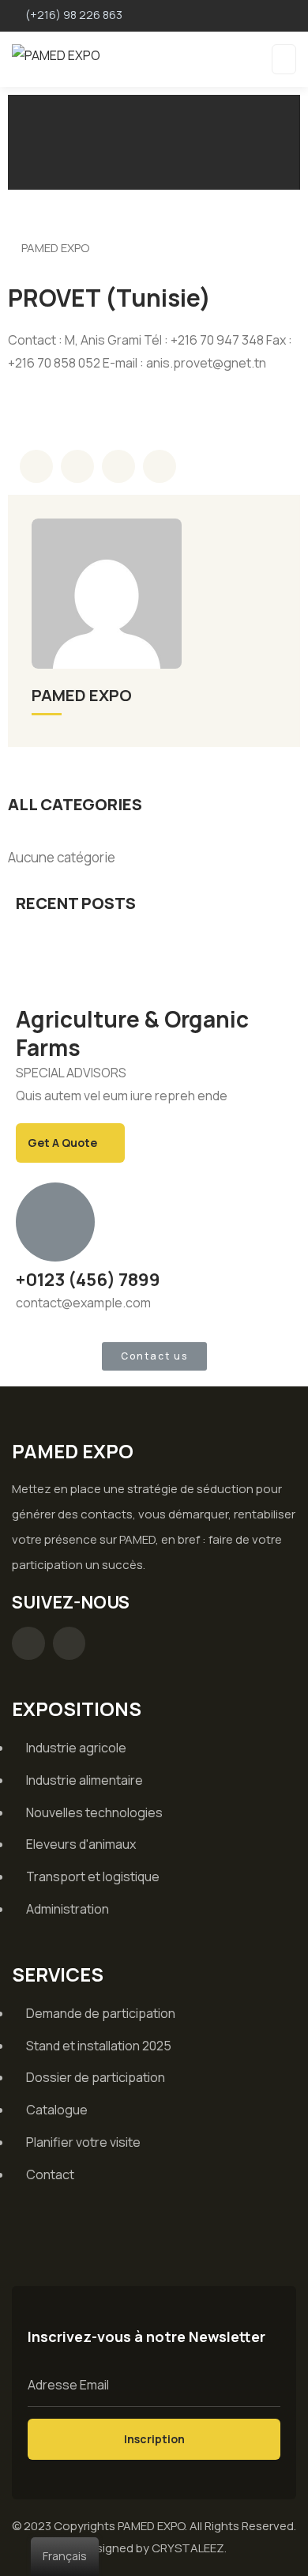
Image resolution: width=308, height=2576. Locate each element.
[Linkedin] (69, 1643)
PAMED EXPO (55, 248)
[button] (154, 1356)
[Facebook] (28, 1643)
